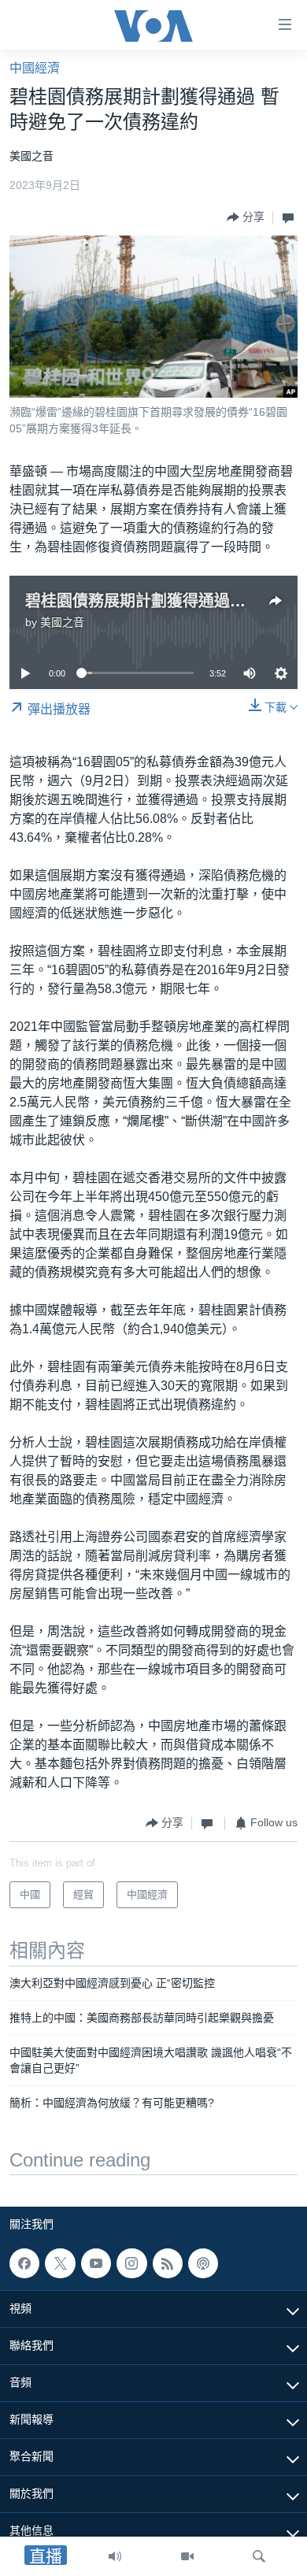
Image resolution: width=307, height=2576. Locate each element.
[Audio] (115, 2556)
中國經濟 (35, 68)
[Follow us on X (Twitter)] (60, 2263)
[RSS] (168, 2263)
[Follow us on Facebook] (24, 2263)
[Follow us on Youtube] (96, 2263)
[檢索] (259, 2556)
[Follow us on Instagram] (131, 2263)
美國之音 (62, 622)
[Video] (187, 2556)
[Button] (246, 217)
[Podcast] (203, 2263)
